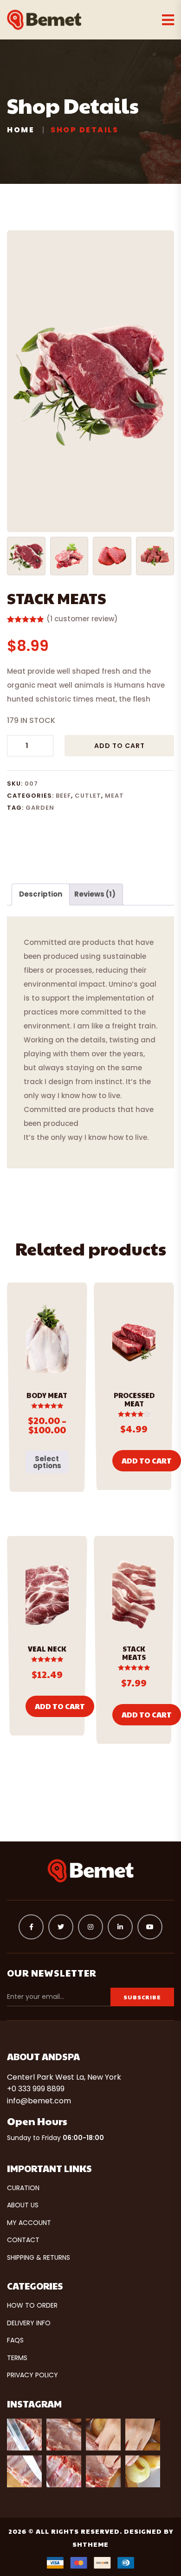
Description (41, 894)
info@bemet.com (39, 2101)
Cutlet (88, 796)
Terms (17, 2358)
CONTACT (23, 2240)
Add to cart (120, 746)
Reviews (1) (95, 894)
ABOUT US (23, 2205)
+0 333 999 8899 (36, 2089)
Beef (63, 796)
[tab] (41, 894)
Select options (47, 1462)
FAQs (15, 2340)
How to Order (32, 2305)
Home (21, 130)
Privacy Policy (32, 2375)
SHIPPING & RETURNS (39, 2257)
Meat (114, 796)
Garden (40, 808)
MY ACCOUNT (29, 2223)
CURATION (23, 2188)
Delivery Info (29, 2323)
